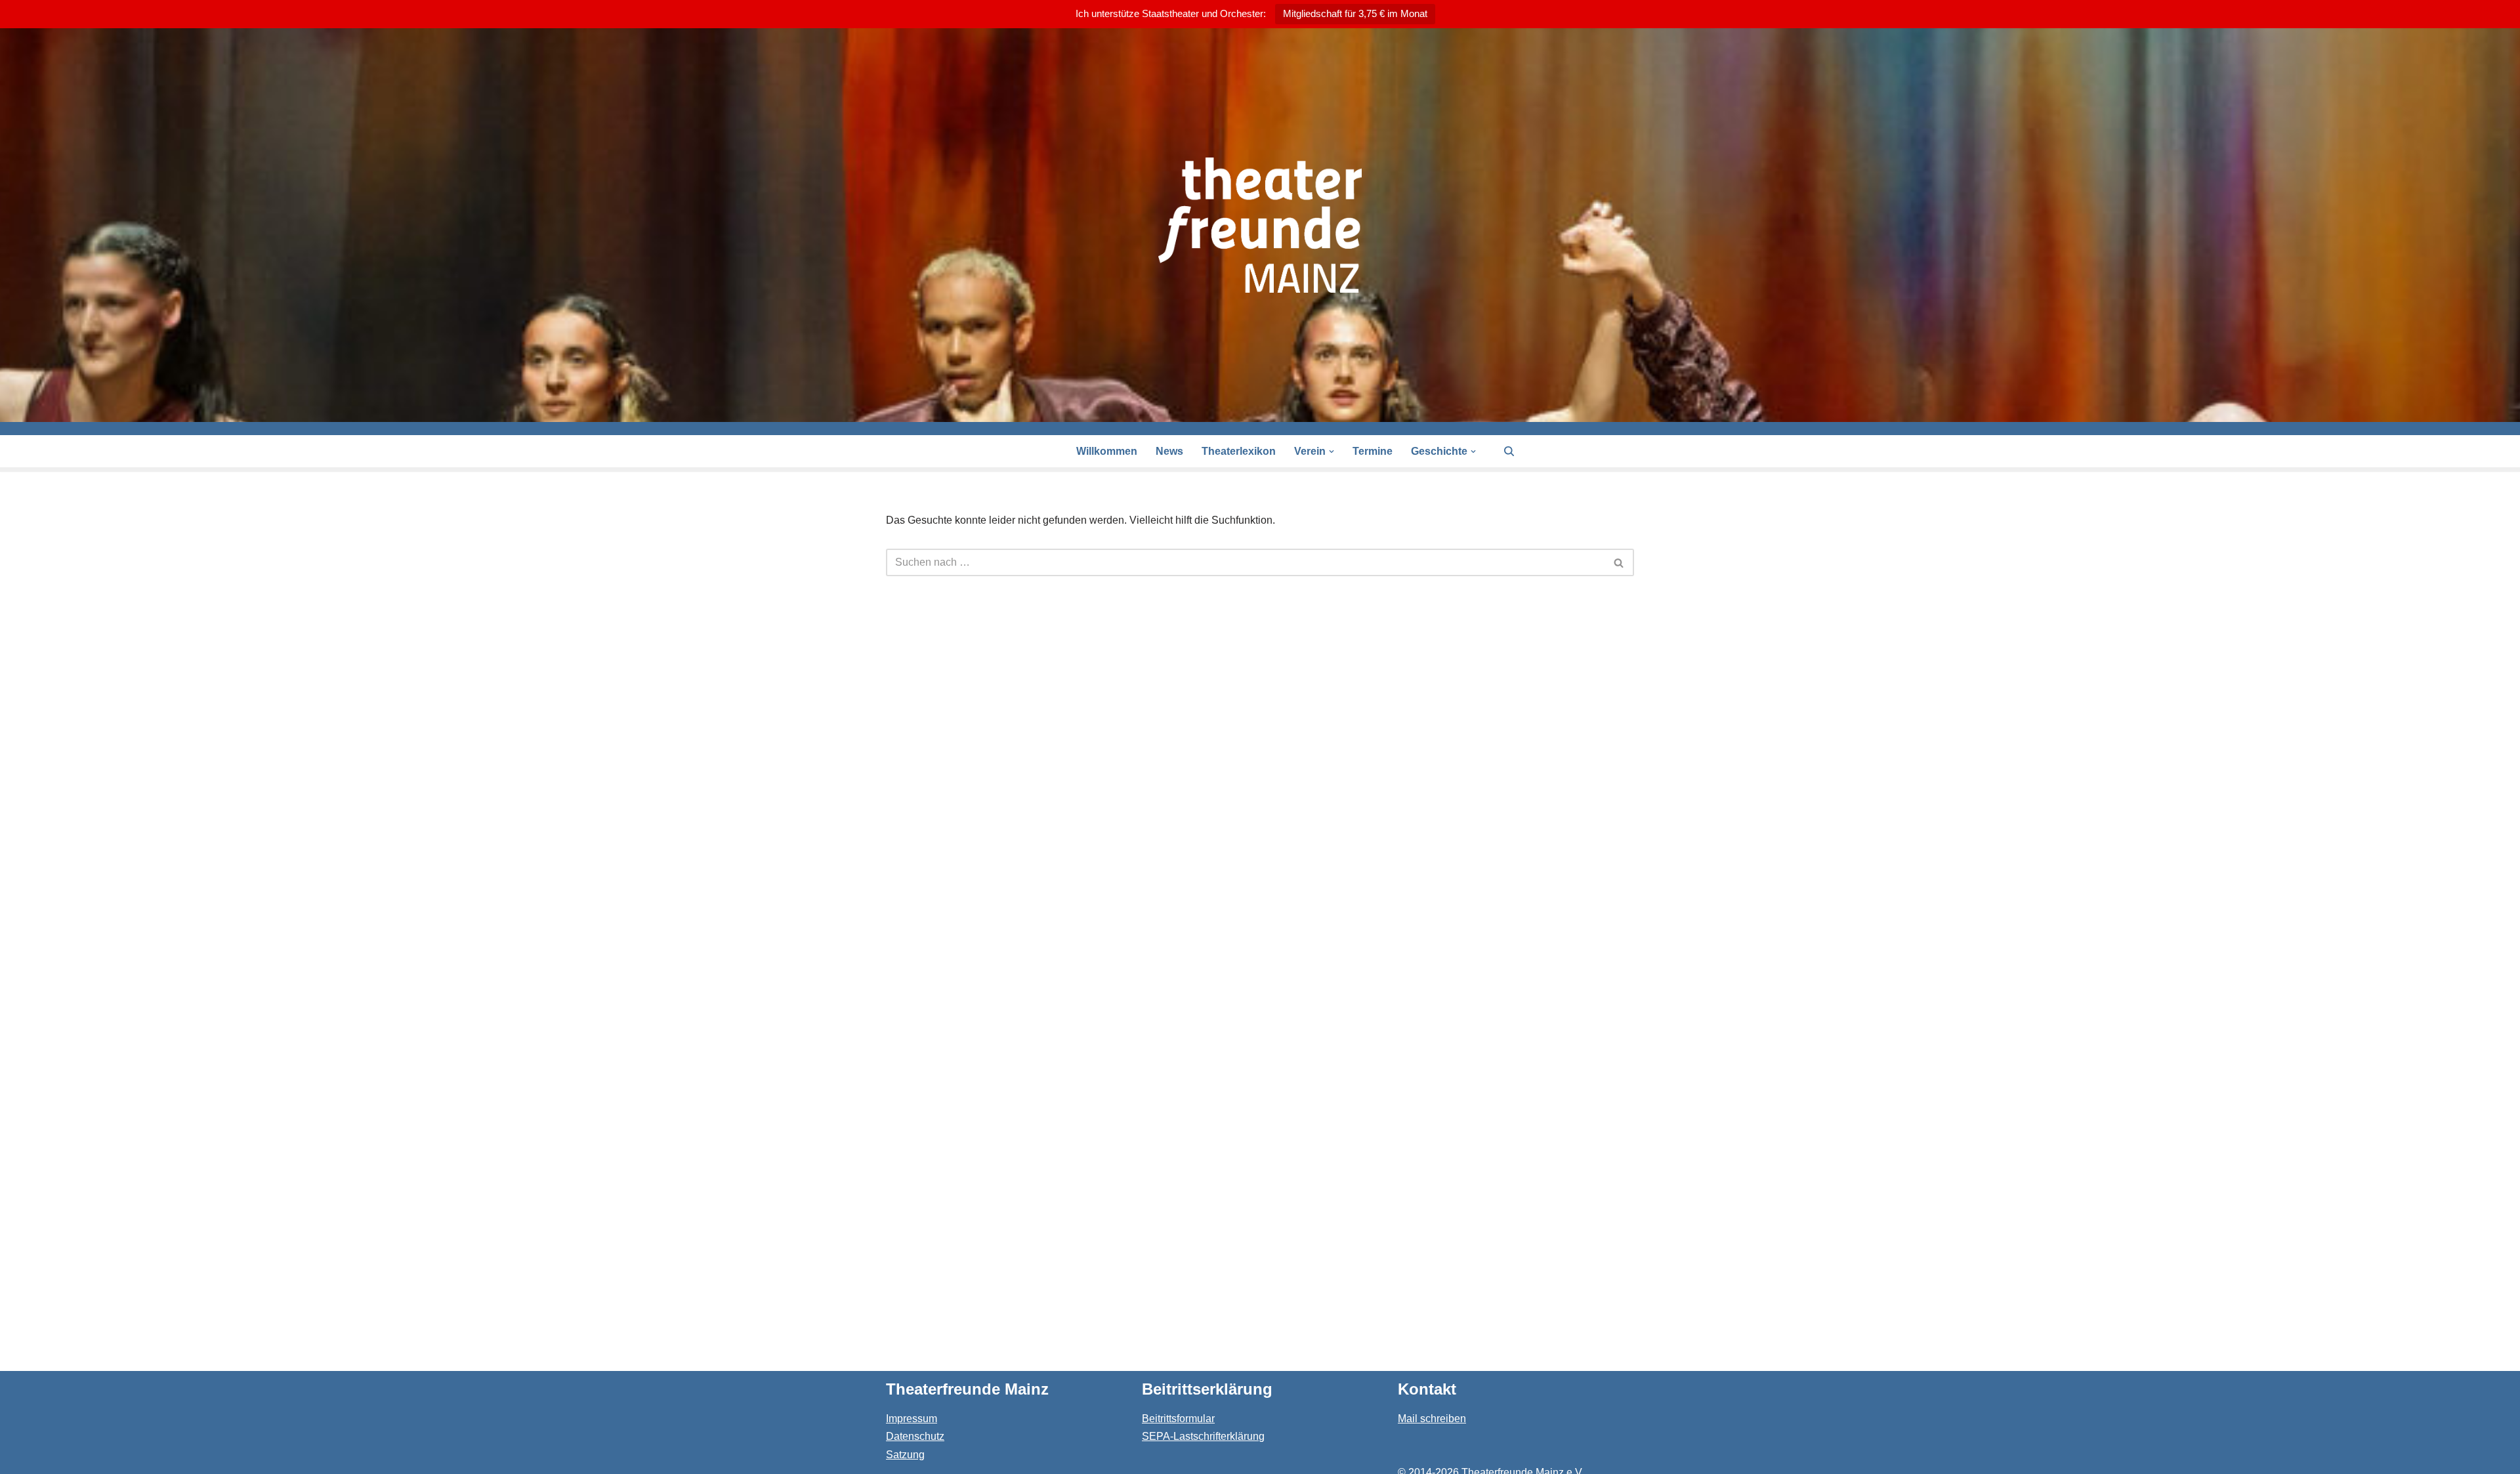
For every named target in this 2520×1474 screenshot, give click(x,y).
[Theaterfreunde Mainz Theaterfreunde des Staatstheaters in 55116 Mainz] (1260, 225)
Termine (1373, 451)
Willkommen (1107, 451)
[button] (1332, 452)
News (1169, 451)
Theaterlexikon (1239, 451)
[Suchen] (1509, 451)
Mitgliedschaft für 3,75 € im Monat (1355, 13)
